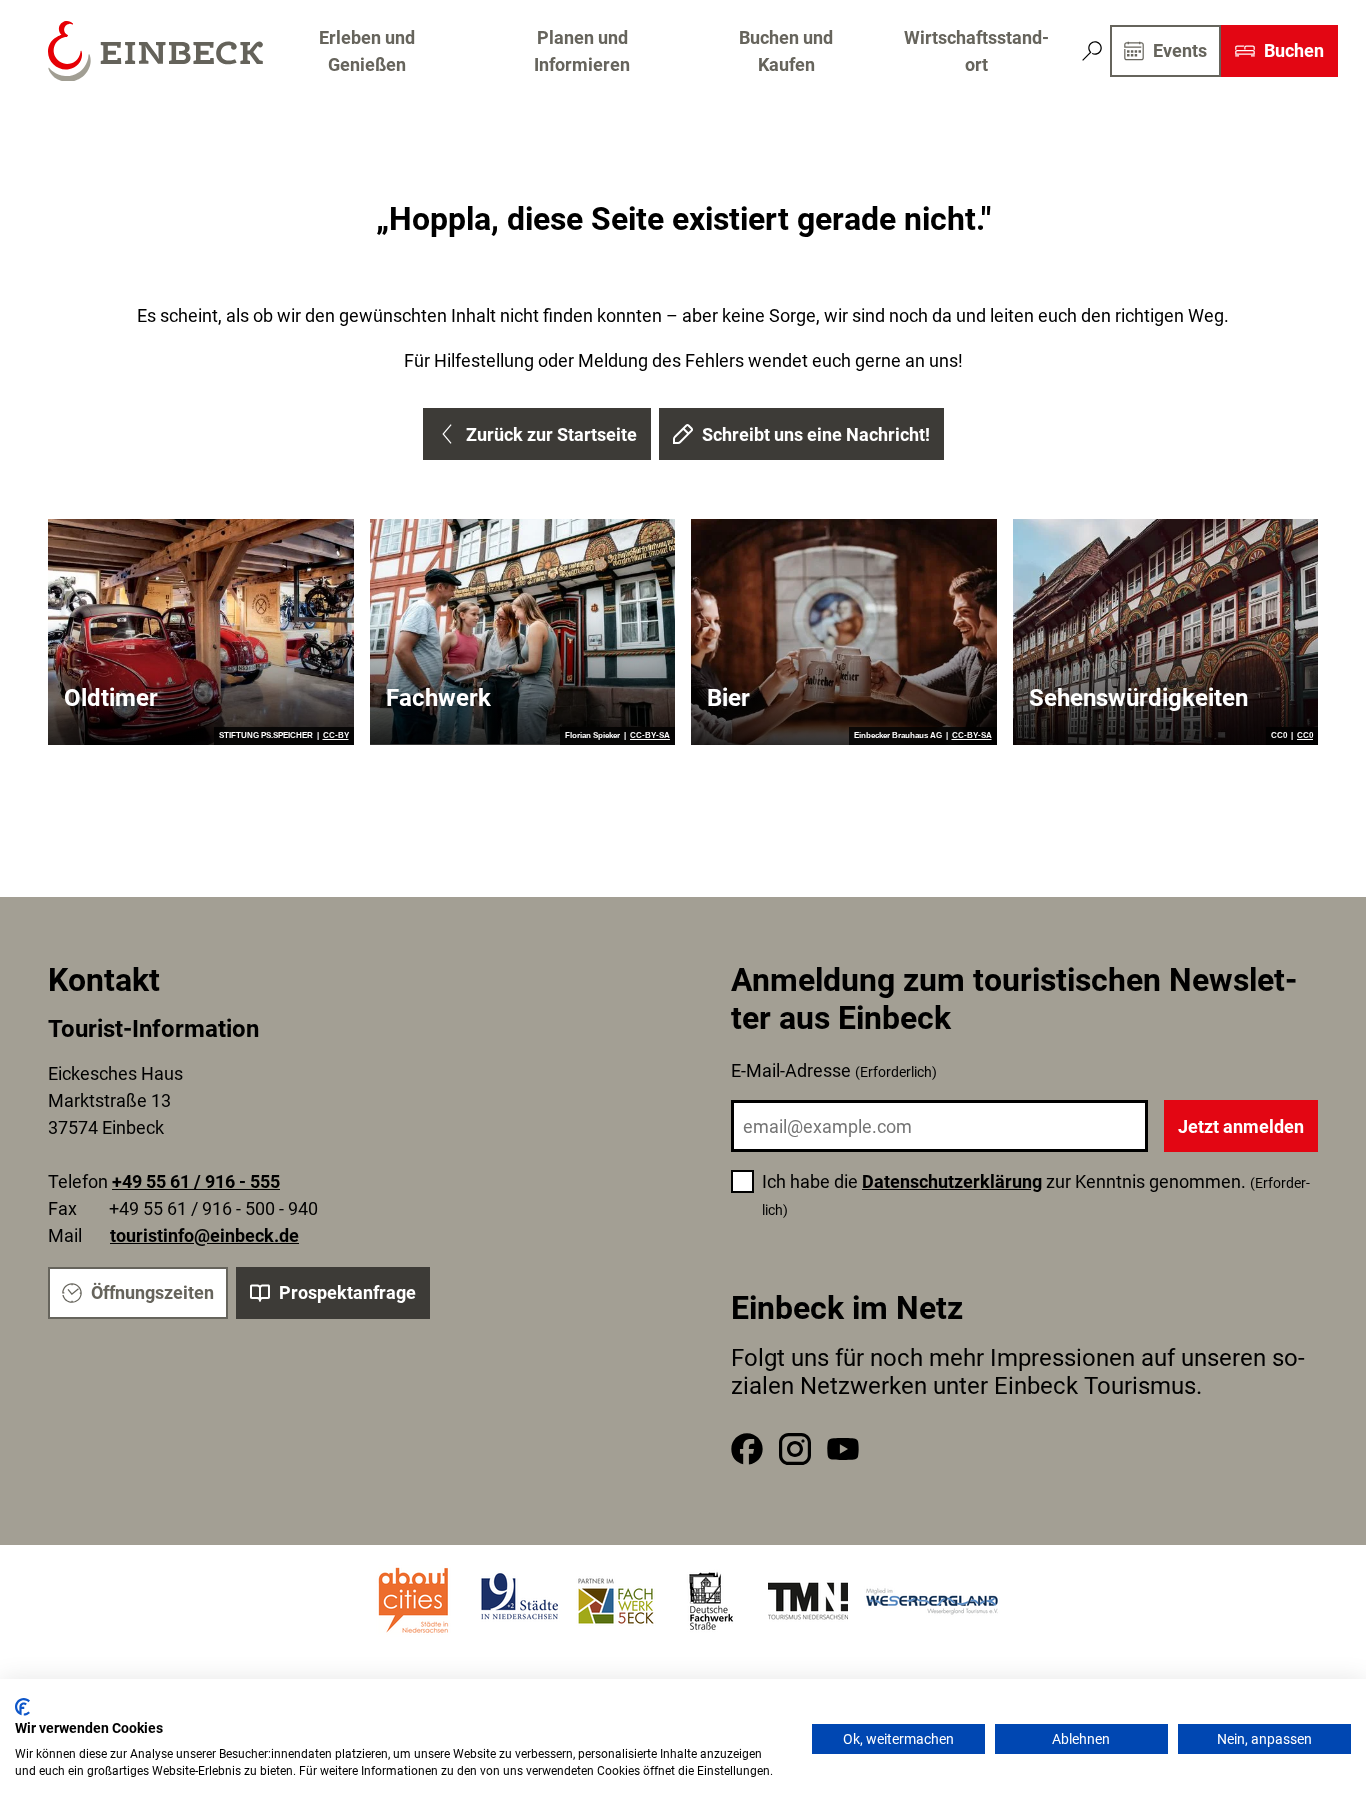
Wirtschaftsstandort (976, 51)
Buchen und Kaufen (786, 51)
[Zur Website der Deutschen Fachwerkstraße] (712, 1601)
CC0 (1305, 736)
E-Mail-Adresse (834, 1070)
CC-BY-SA (650, 736)
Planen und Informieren (582, 51)
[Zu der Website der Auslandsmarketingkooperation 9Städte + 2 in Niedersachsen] (520, 1601)
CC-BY (336, 736)
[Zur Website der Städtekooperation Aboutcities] (415, 1601)
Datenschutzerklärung (952, 1181)
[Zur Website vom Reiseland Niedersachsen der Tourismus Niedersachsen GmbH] (808, 1601)
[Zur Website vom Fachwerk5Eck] (616, 1601)
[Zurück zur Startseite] (155, 51)
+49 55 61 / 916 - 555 (196, 1181)
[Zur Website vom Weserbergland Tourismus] (932, 1601)
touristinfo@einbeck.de (204, 1235)
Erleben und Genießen (367, 51)
